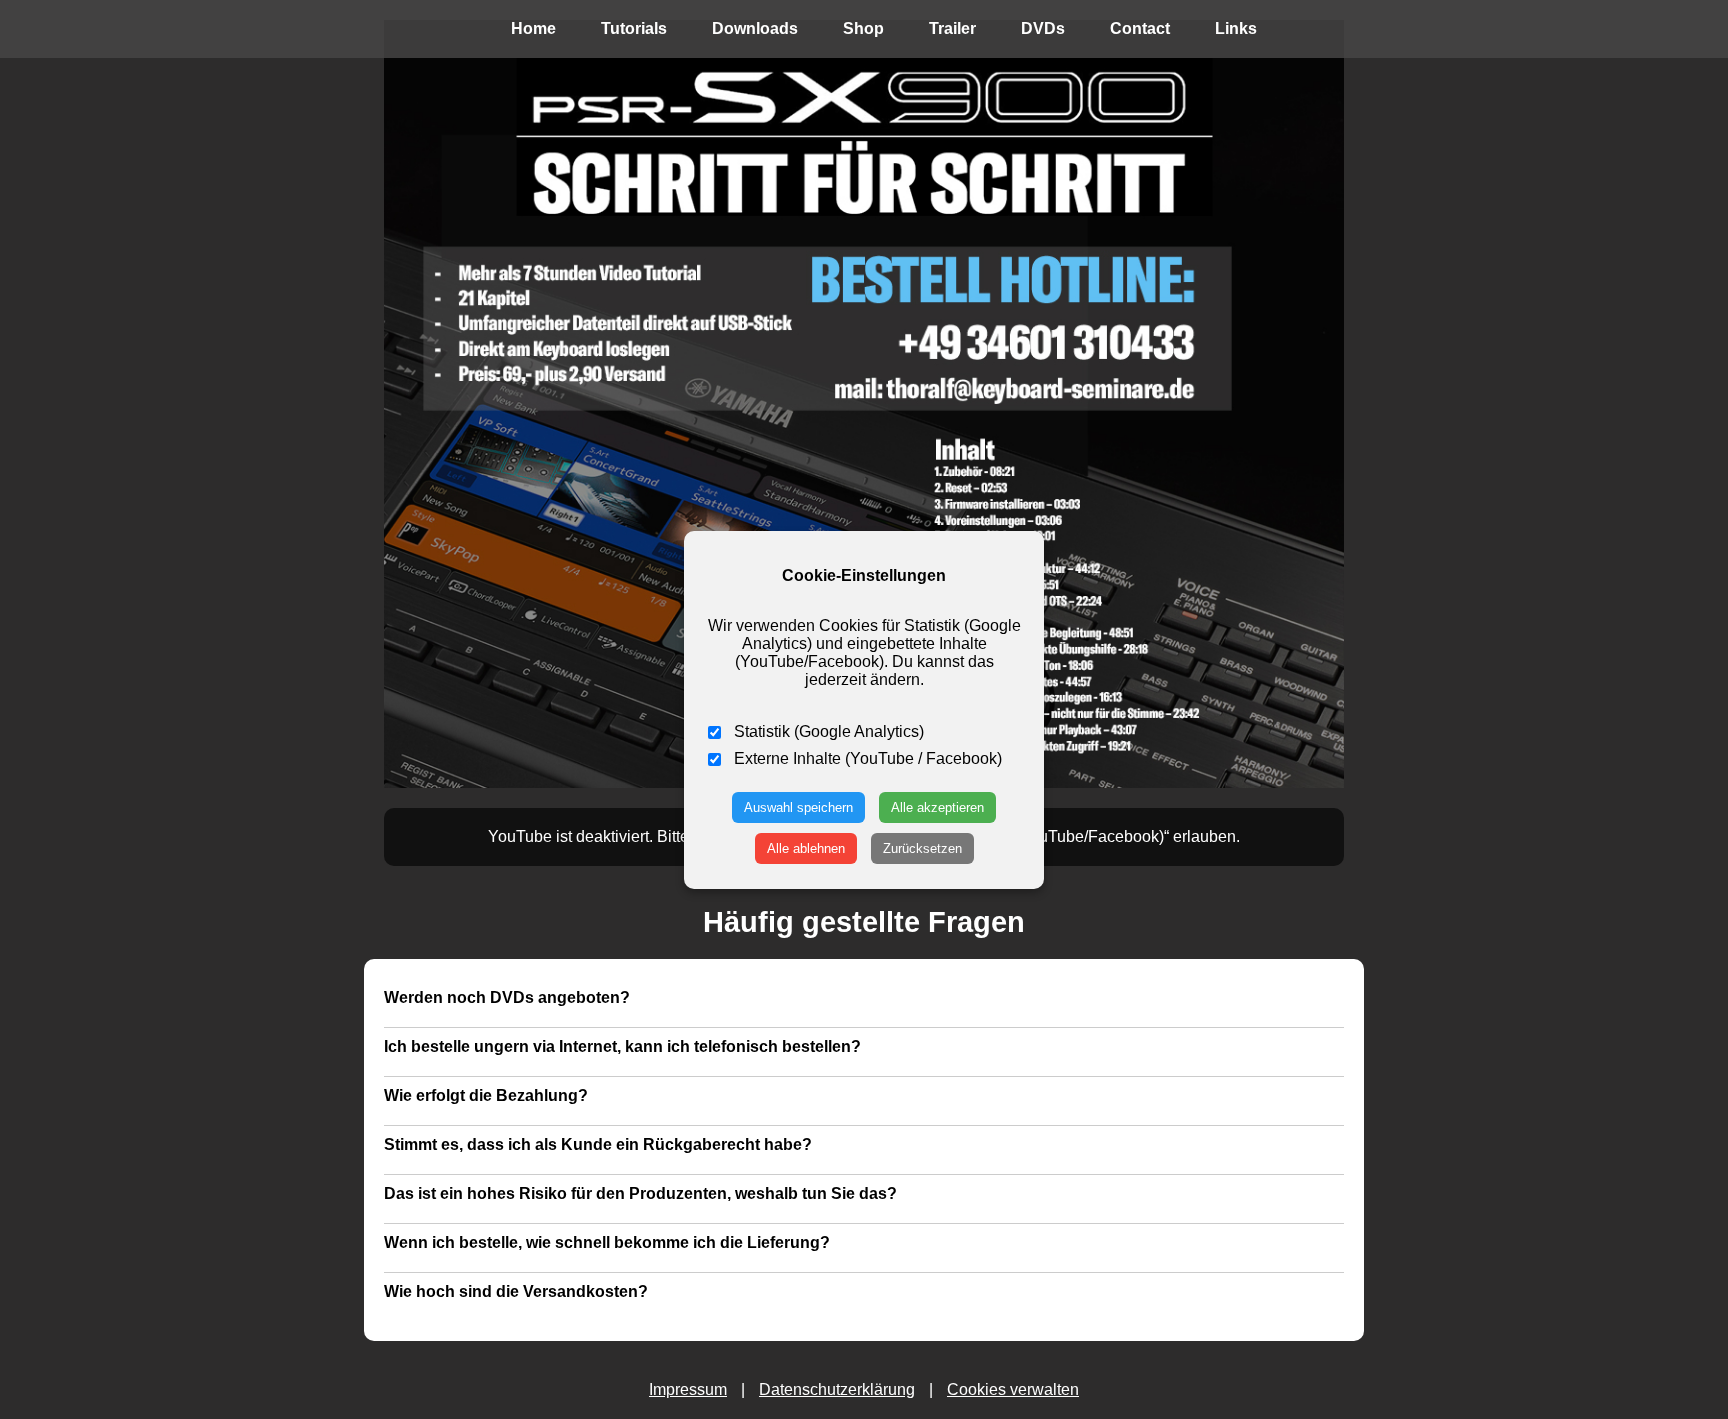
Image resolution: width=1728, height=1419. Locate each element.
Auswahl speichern (798, 807)
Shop (863, 28)
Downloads (755, 28)
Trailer (952, 28)
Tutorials (634, 28)
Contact (1140, 28)
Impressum (688, 1389)
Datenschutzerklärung (837, 1389)
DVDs (1043, 28)
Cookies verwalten (1013, 1389)
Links (1236, 28)
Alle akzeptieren (937, 807)
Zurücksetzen (922, 848)
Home (533, 28)
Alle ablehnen (806, 848)
